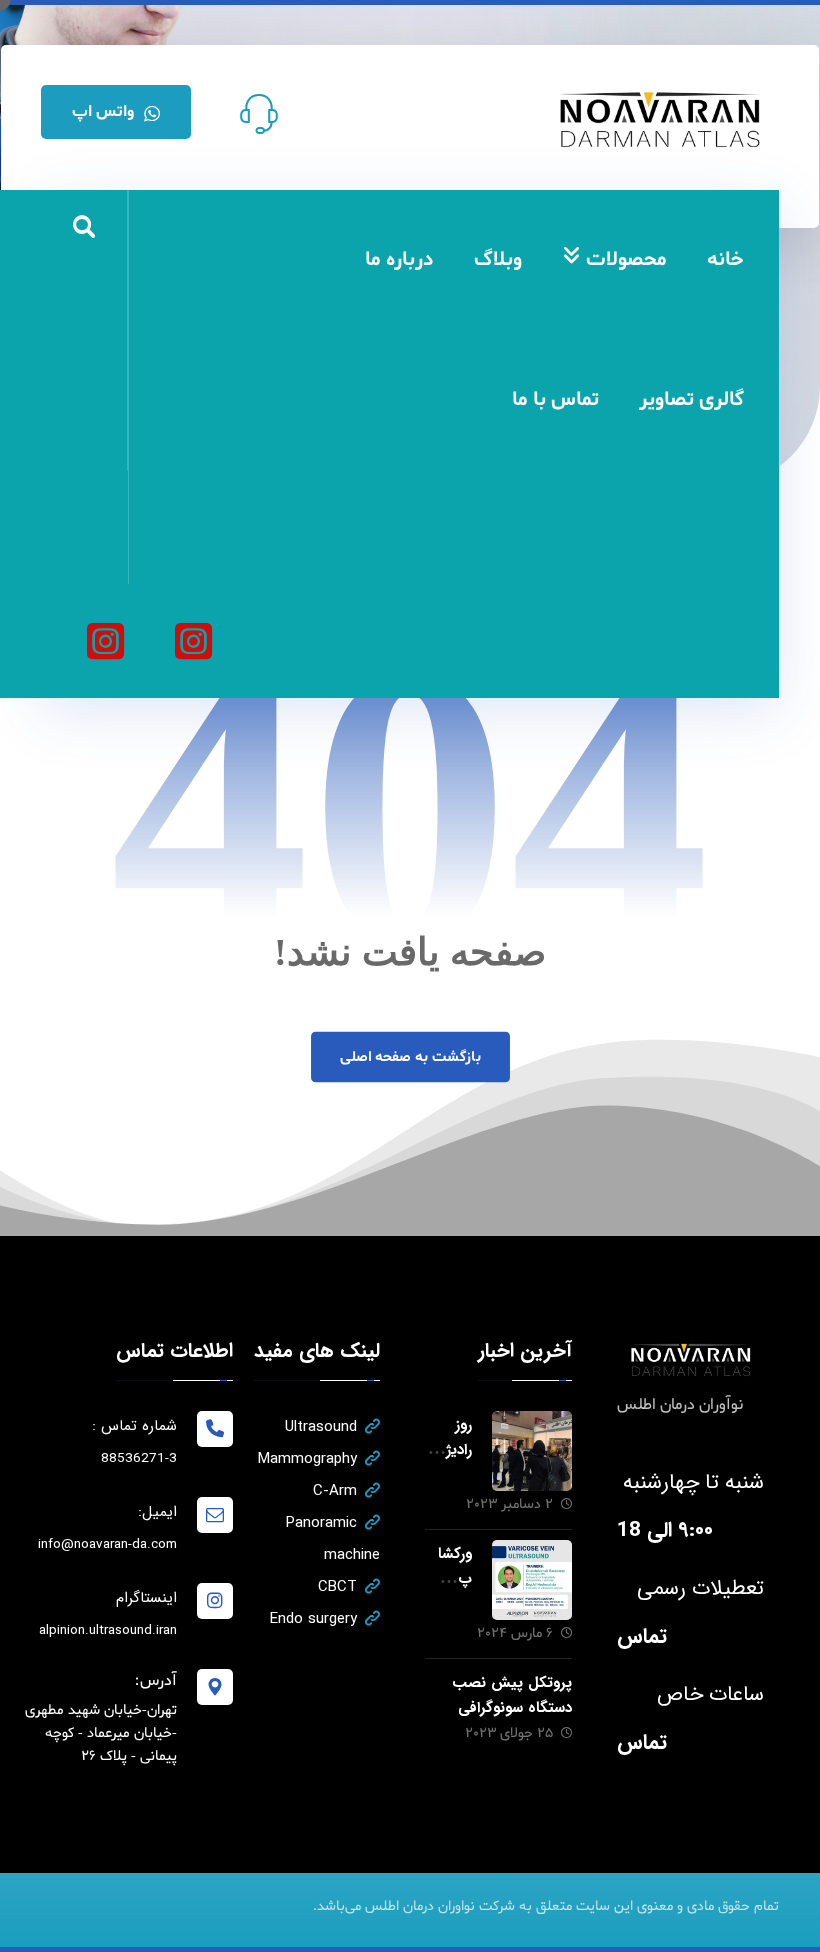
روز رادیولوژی (450, 1450)
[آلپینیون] (105, 641)
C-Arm (335, 1491)
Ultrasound (321, 1427)
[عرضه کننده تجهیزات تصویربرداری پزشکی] (661, 119)
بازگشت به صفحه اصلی (409, 1057)
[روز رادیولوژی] (532, 1451)
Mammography (307, 1459)
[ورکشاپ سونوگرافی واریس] (532, 1580)
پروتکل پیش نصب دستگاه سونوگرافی (512, 1695)
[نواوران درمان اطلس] (193, 641)
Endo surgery (313, 1619)
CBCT (337, 1587)
